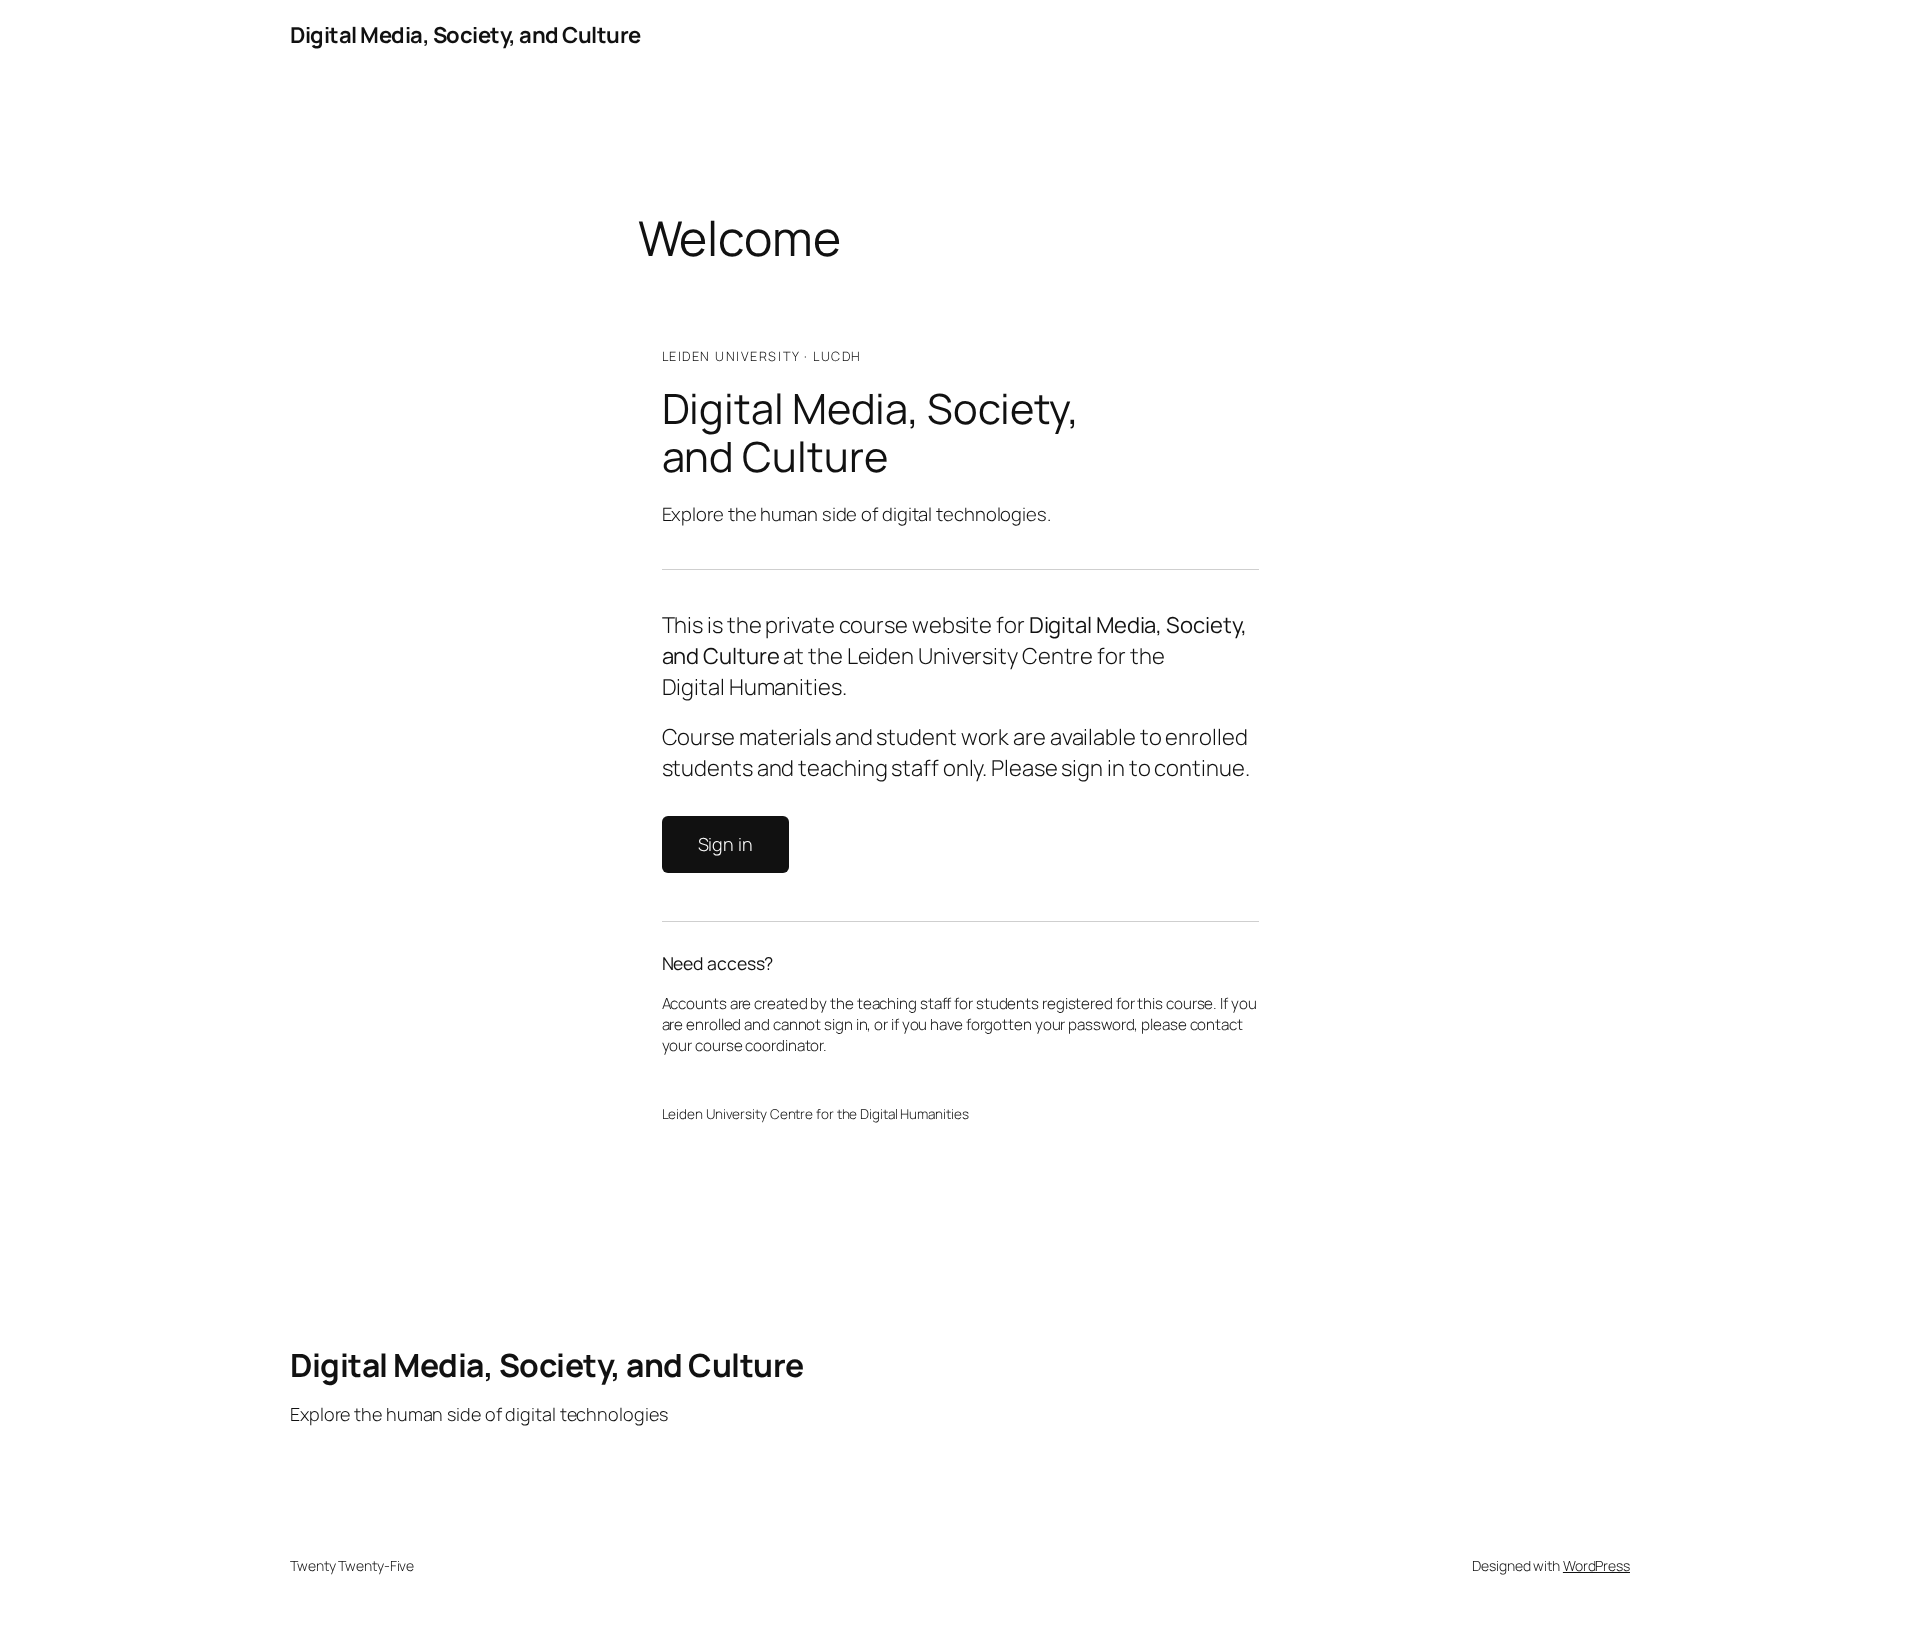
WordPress (1596, 1565)
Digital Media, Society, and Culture (465, 35)
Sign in (725, 844)
